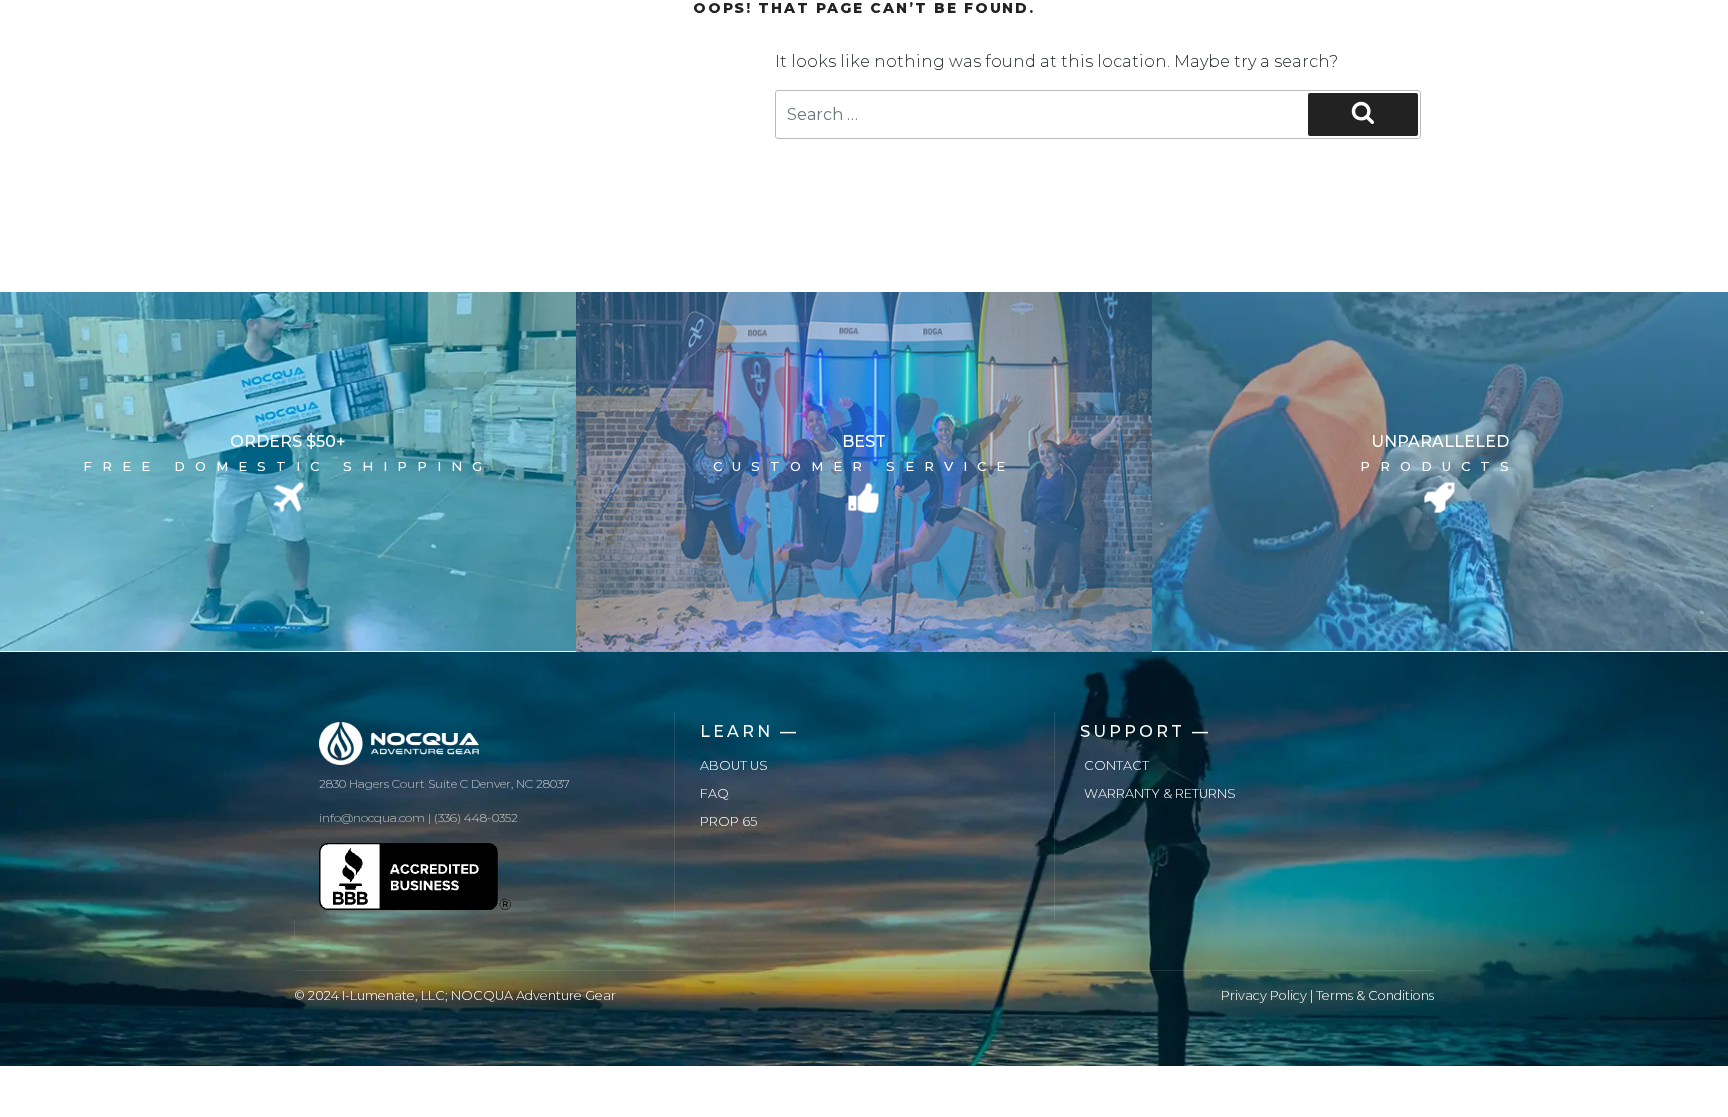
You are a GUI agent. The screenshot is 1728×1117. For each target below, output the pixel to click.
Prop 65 (728, 821)
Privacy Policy (1264, 995)
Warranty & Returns (1160, 793)
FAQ (714, 793)
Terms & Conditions (1375, 995)
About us (734, 765)
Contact (1116, 765)
